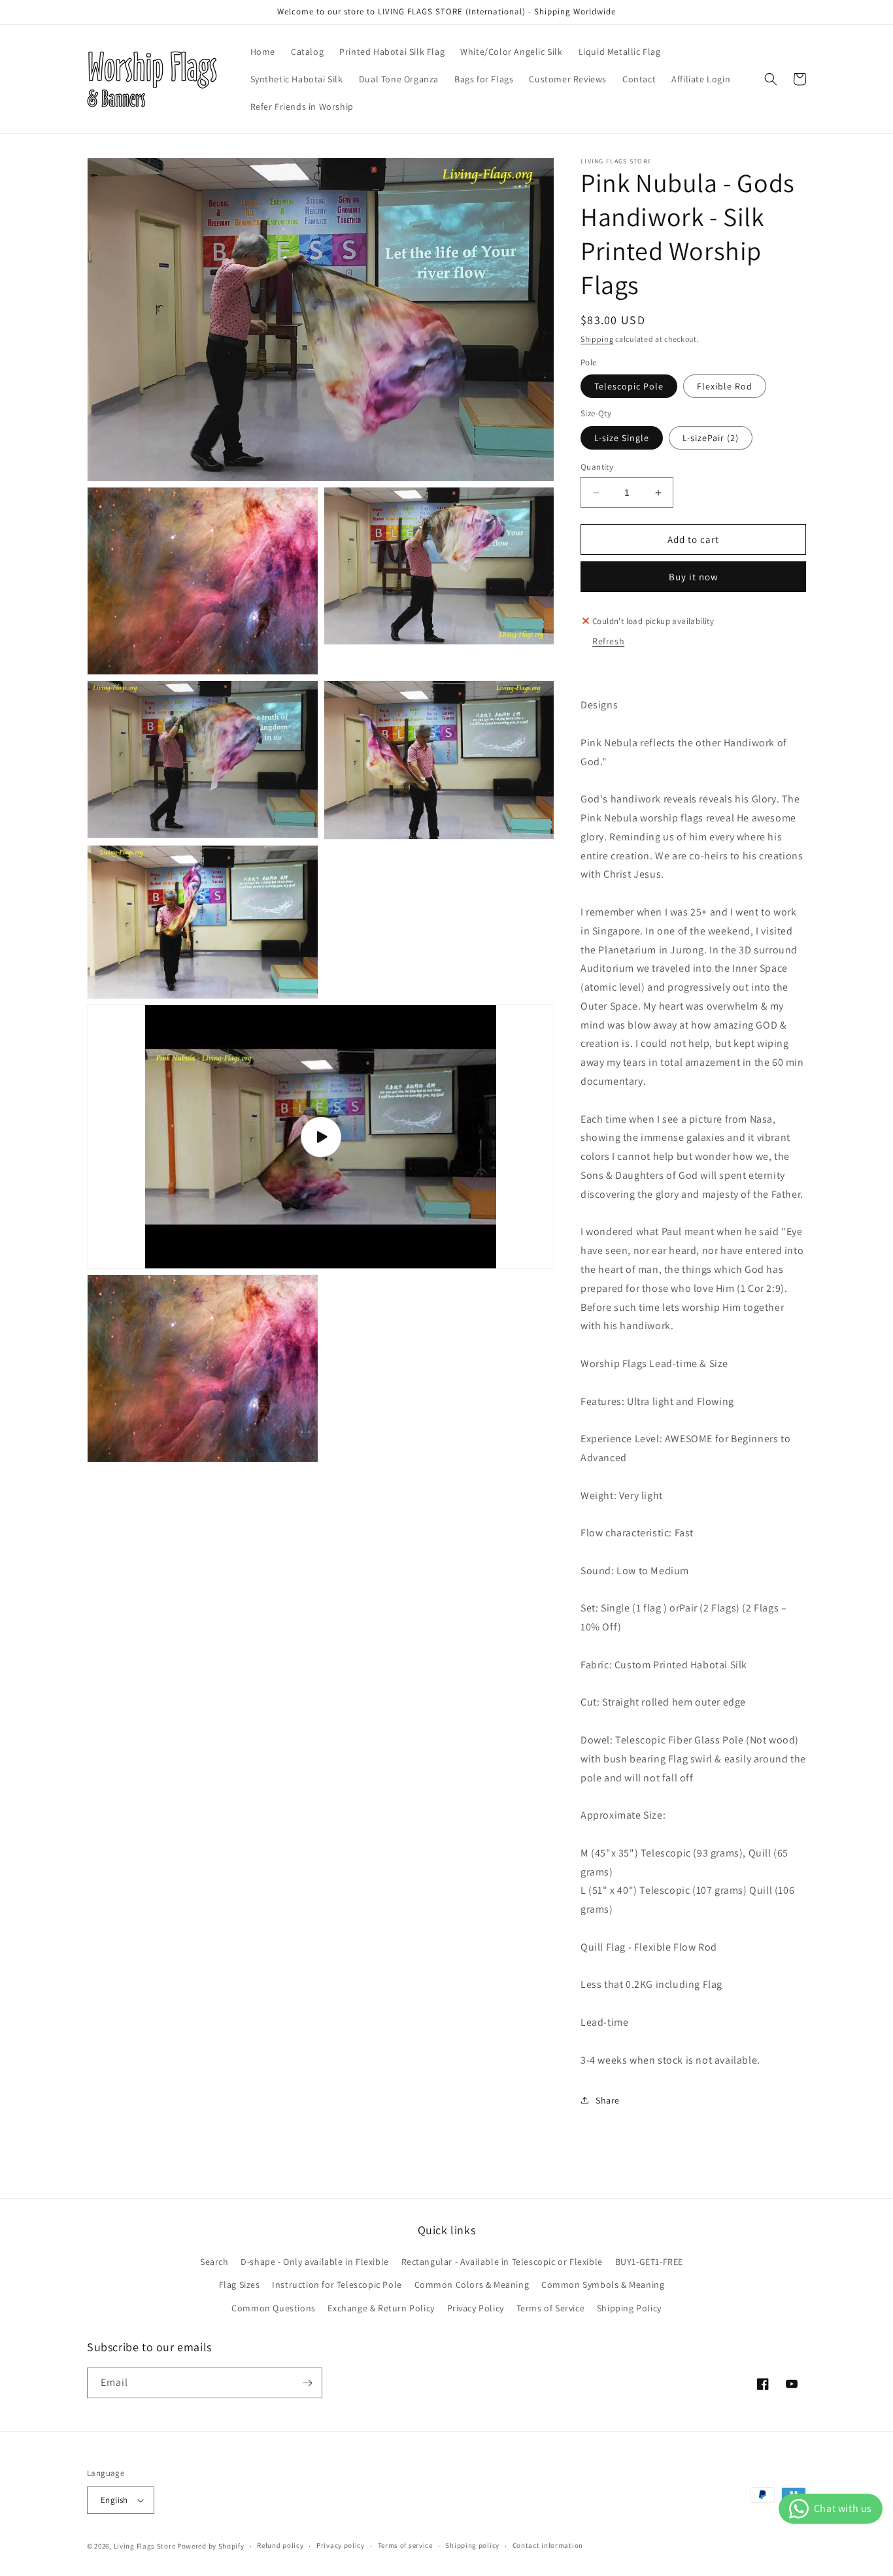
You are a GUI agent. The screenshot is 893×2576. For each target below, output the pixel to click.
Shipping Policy (629, 2308)
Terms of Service (551, 2308)
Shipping (597, 339)
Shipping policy (472, 2545)
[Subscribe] (307, 2383)
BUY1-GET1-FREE (649, 2262)
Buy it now (694, 577)
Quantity (597, 467)
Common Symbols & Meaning (603, 2285)
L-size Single (622, 438)
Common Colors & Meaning (472, 2285)
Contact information (548, 2545)
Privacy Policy (476, 2308)
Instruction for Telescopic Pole (337, 2285)
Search (214, 2262)
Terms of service (405, 2545)
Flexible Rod (725, 386)
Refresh (608, 641)
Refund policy (280, 2545)
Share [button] (608, 2100)
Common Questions (274, 2308)
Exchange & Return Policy (381, 2308)
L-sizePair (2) (711, 438)
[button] (771, 79)
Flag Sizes (240, 2285)
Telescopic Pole (629, 386)
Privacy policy (341, 2545)
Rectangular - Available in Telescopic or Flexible (502, 2262)
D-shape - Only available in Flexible (315, 2262)
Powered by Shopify (211, 2546)
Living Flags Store (145, 2546)
